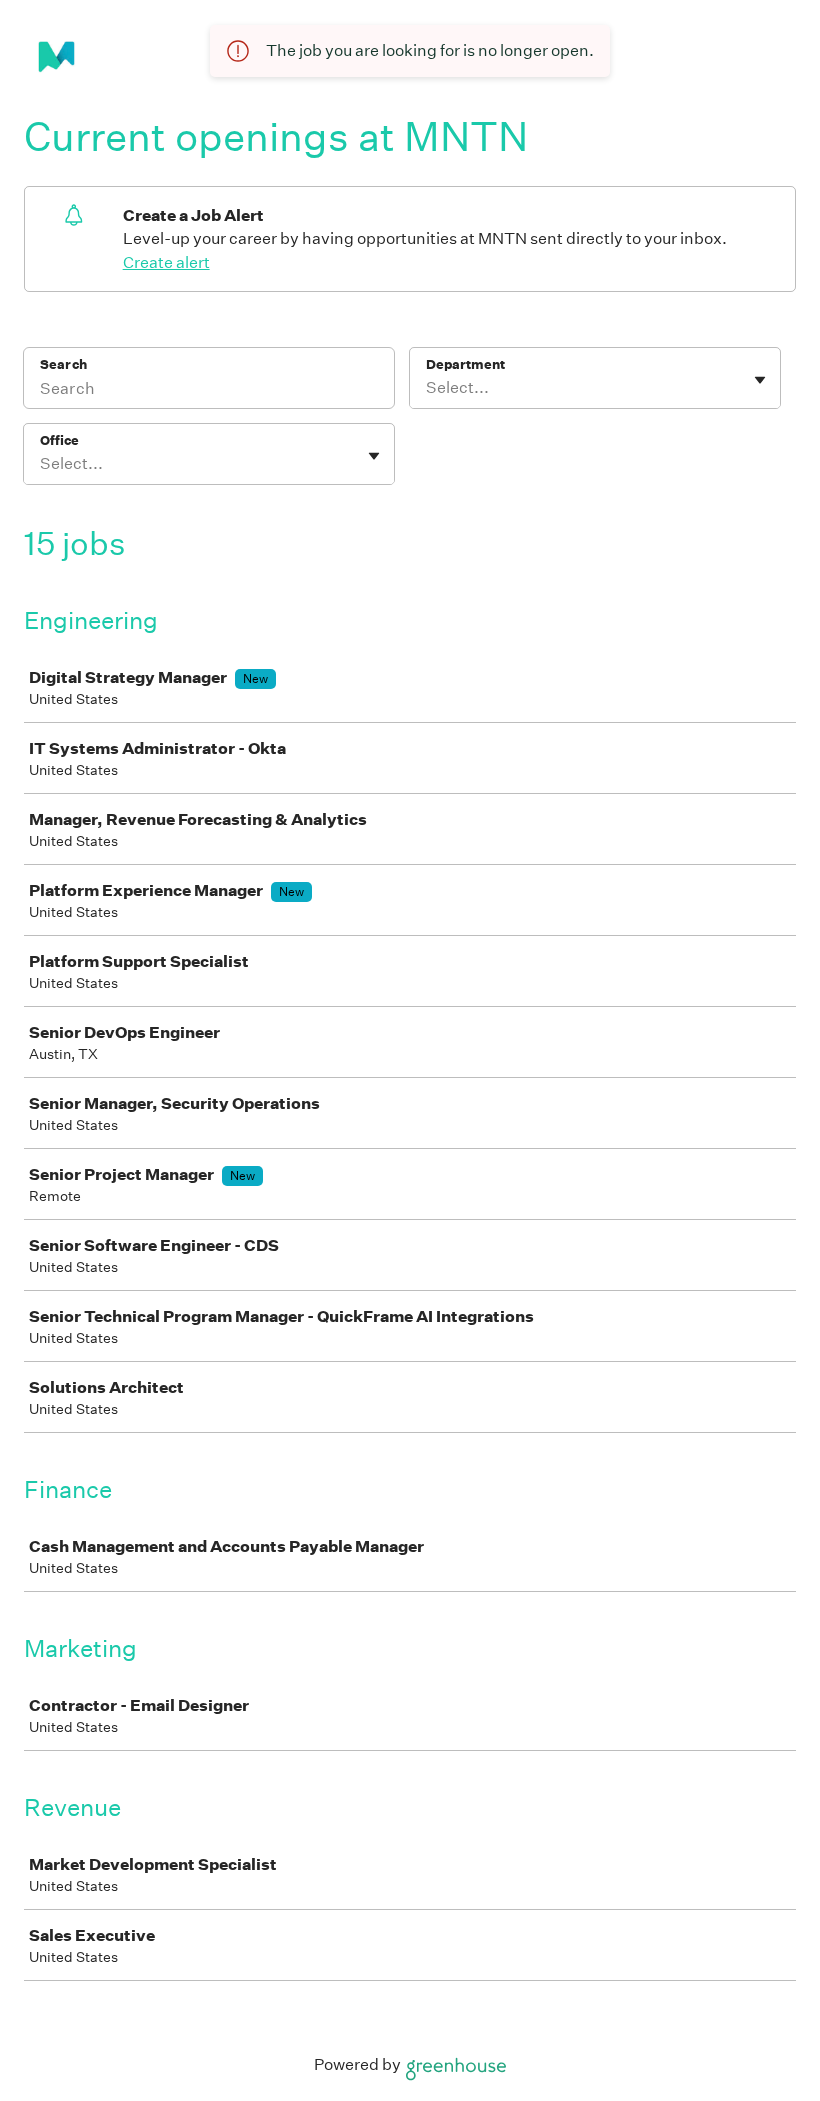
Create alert (166, 262)
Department (465, 364)
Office (59, 440)
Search (63, 364)
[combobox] (427, 388)
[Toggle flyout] (760, 380)
